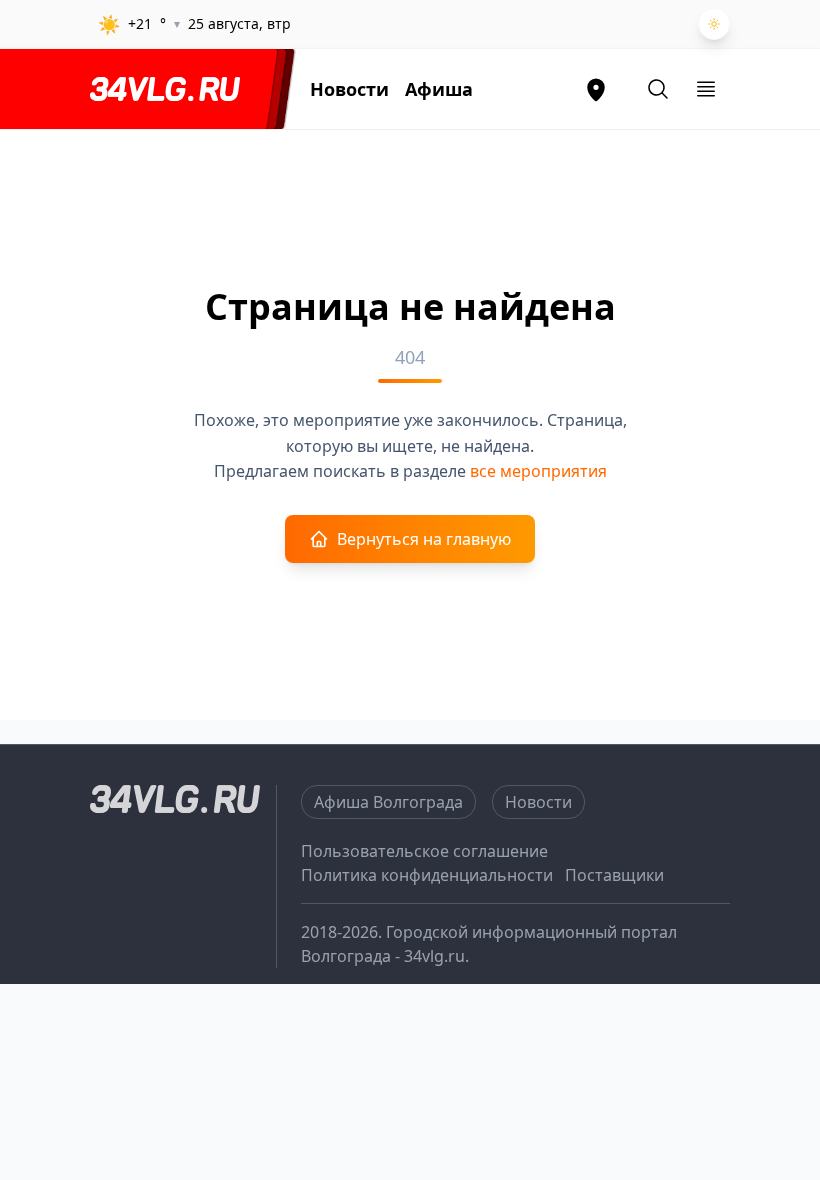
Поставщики (614, 875)
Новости (349, 89)
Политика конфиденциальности (427, 875)
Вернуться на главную (424, 539)
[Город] (596, 89)
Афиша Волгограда (388, 802)
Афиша (439, 89)
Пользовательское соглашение (424, 851)
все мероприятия (538, 471)
